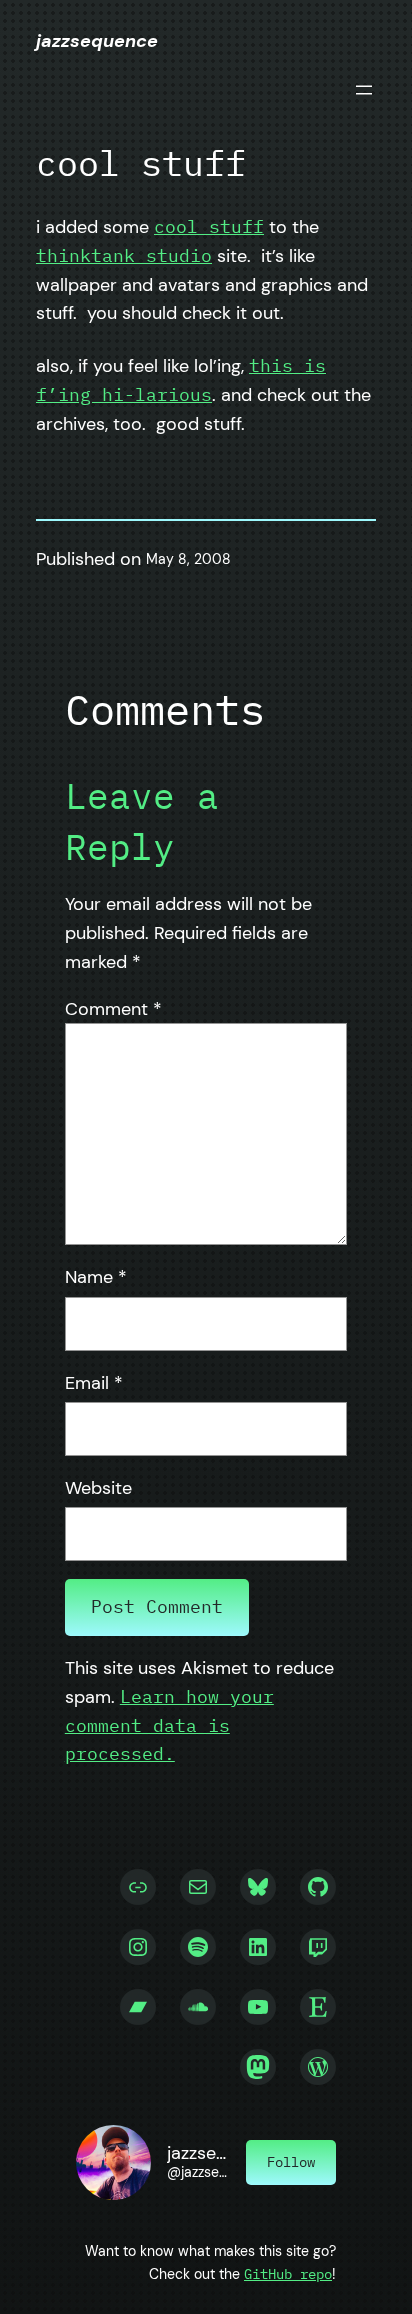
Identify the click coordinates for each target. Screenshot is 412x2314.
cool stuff (209, 226)
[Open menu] (364, 90)
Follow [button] (291, 2161)
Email (94, 1383)
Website (98, 1488)
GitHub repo (288, 2273)
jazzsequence (97, 41)
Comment (113, 1009)
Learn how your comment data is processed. (169, 1725)
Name (96, 1277)
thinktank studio (124, 255)
